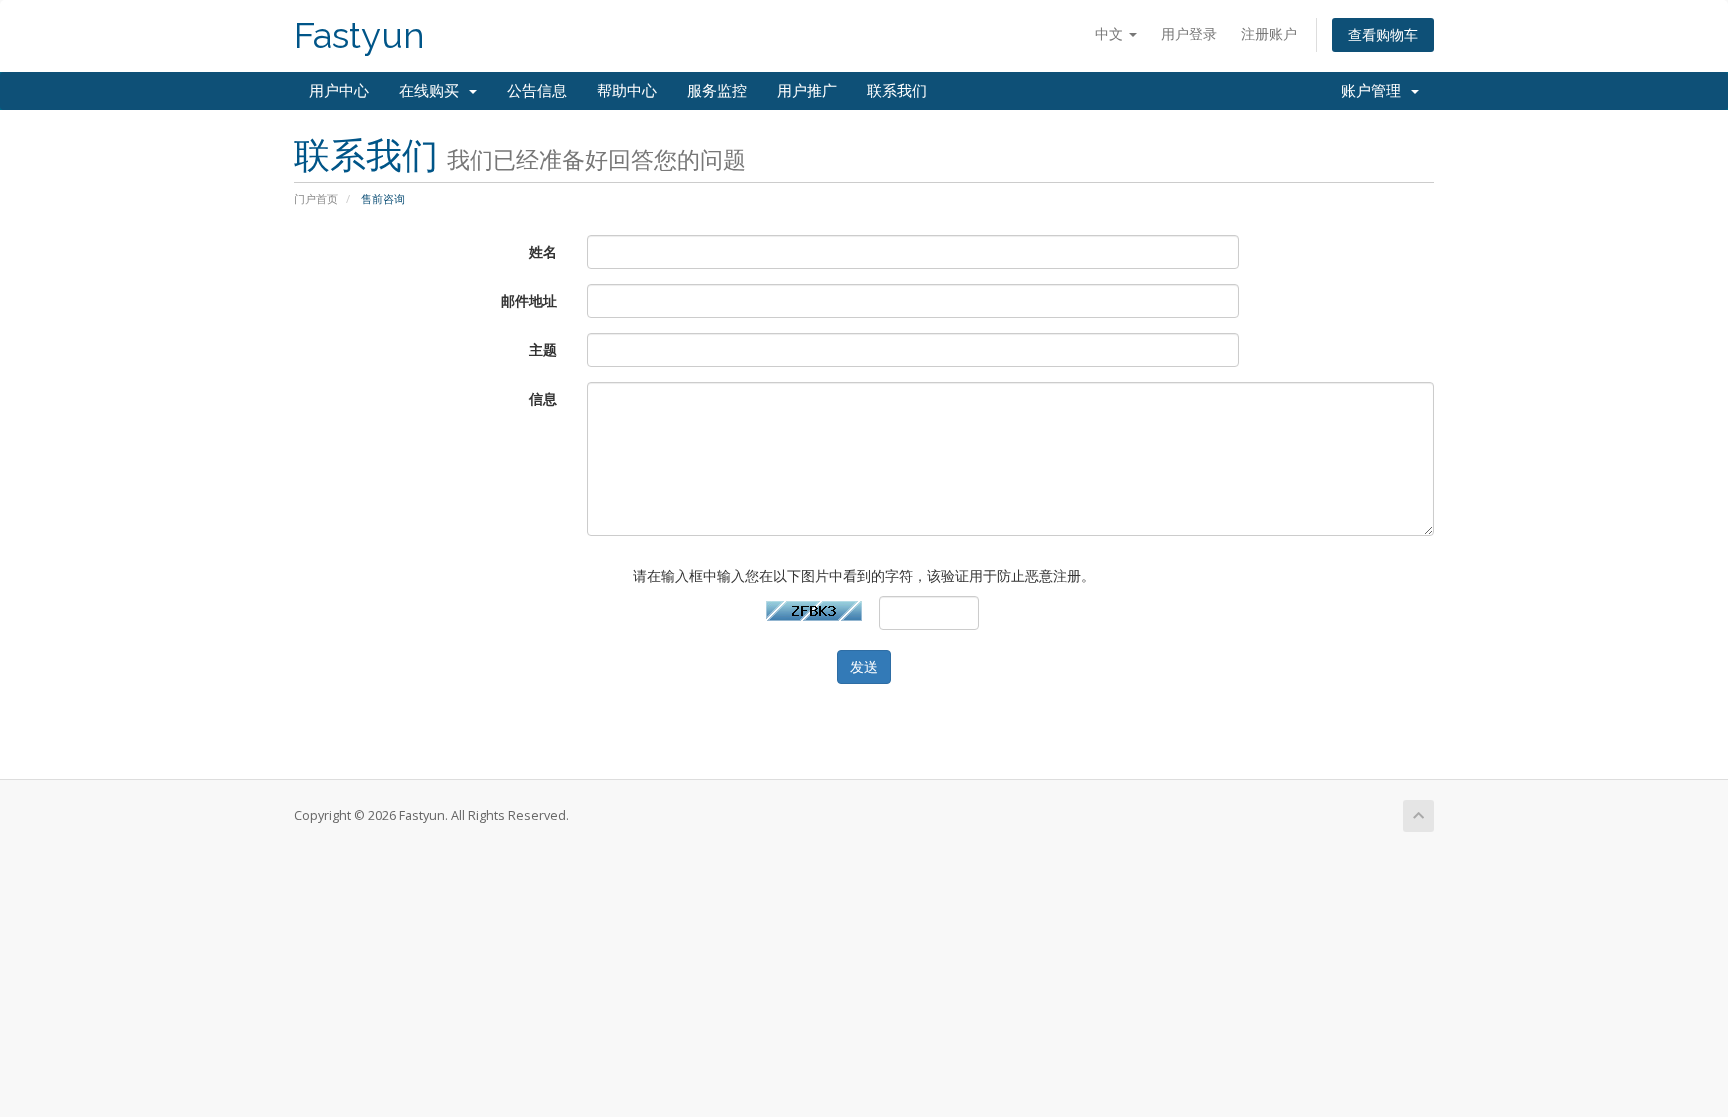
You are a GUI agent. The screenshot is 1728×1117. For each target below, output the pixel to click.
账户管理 (1375, 91)
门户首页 (316, 198)
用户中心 (339, 91)
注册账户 (1269, 33)
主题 (543, 349)
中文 (1111, 33)
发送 (864, 666)
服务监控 (717, 91)
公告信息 (537, 91)
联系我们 (897, 91)
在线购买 (433, 91)
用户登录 (1189, 33)
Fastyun (359, 35)
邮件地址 (529, 300)
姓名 (543, 251)
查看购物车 (1383, 34)
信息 (543, 398)
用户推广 (807, 91)
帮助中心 (627, 91)
